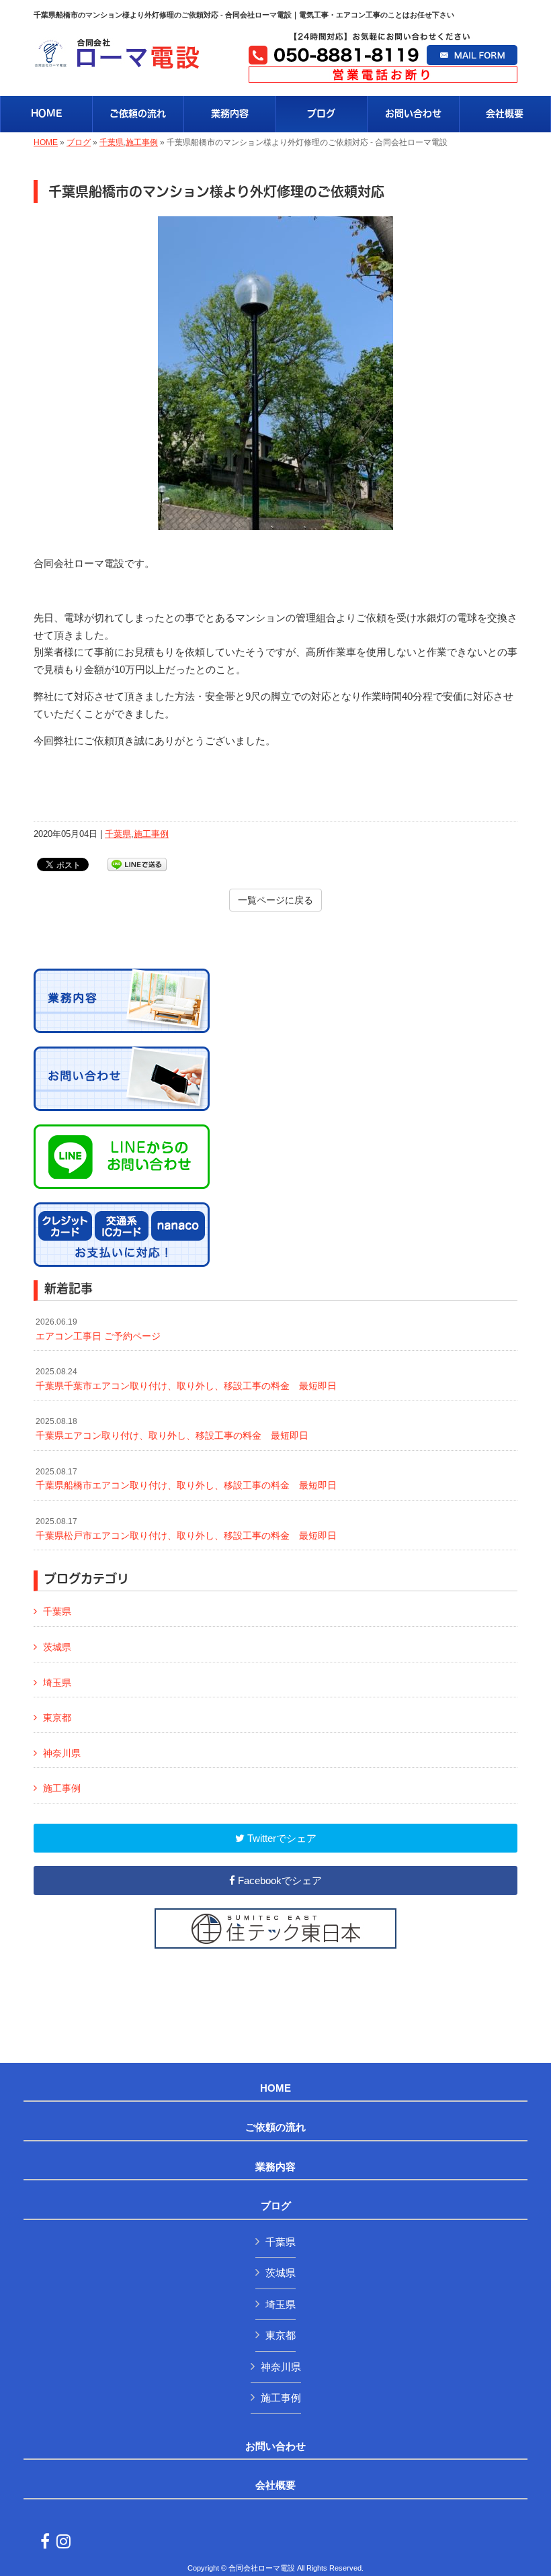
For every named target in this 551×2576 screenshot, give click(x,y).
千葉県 (112, 142)
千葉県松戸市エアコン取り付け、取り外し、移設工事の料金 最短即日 (186, 1529)
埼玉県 (57, 1683)
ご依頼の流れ (275, 2127)
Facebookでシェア (279, 1880)
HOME (46, 142)
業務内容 (275, 2167)
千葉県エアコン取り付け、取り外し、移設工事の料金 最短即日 (172, 1429)
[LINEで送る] (137, 863)
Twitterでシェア (281, 1838)
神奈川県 (62, 1753)
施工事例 (142, 142)
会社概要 (275, 2485)
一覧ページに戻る (275, 900)
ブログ (79, 142)
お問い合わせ (275, 2446)
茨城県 (57, 1647)
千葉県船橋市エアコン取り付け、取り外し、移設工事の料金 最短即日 (186, 1479)
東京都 (57, 1718)
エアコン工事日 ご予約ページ (98, 1329)
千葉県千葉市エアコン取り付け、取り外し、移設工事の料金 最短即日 (186, 1379)
